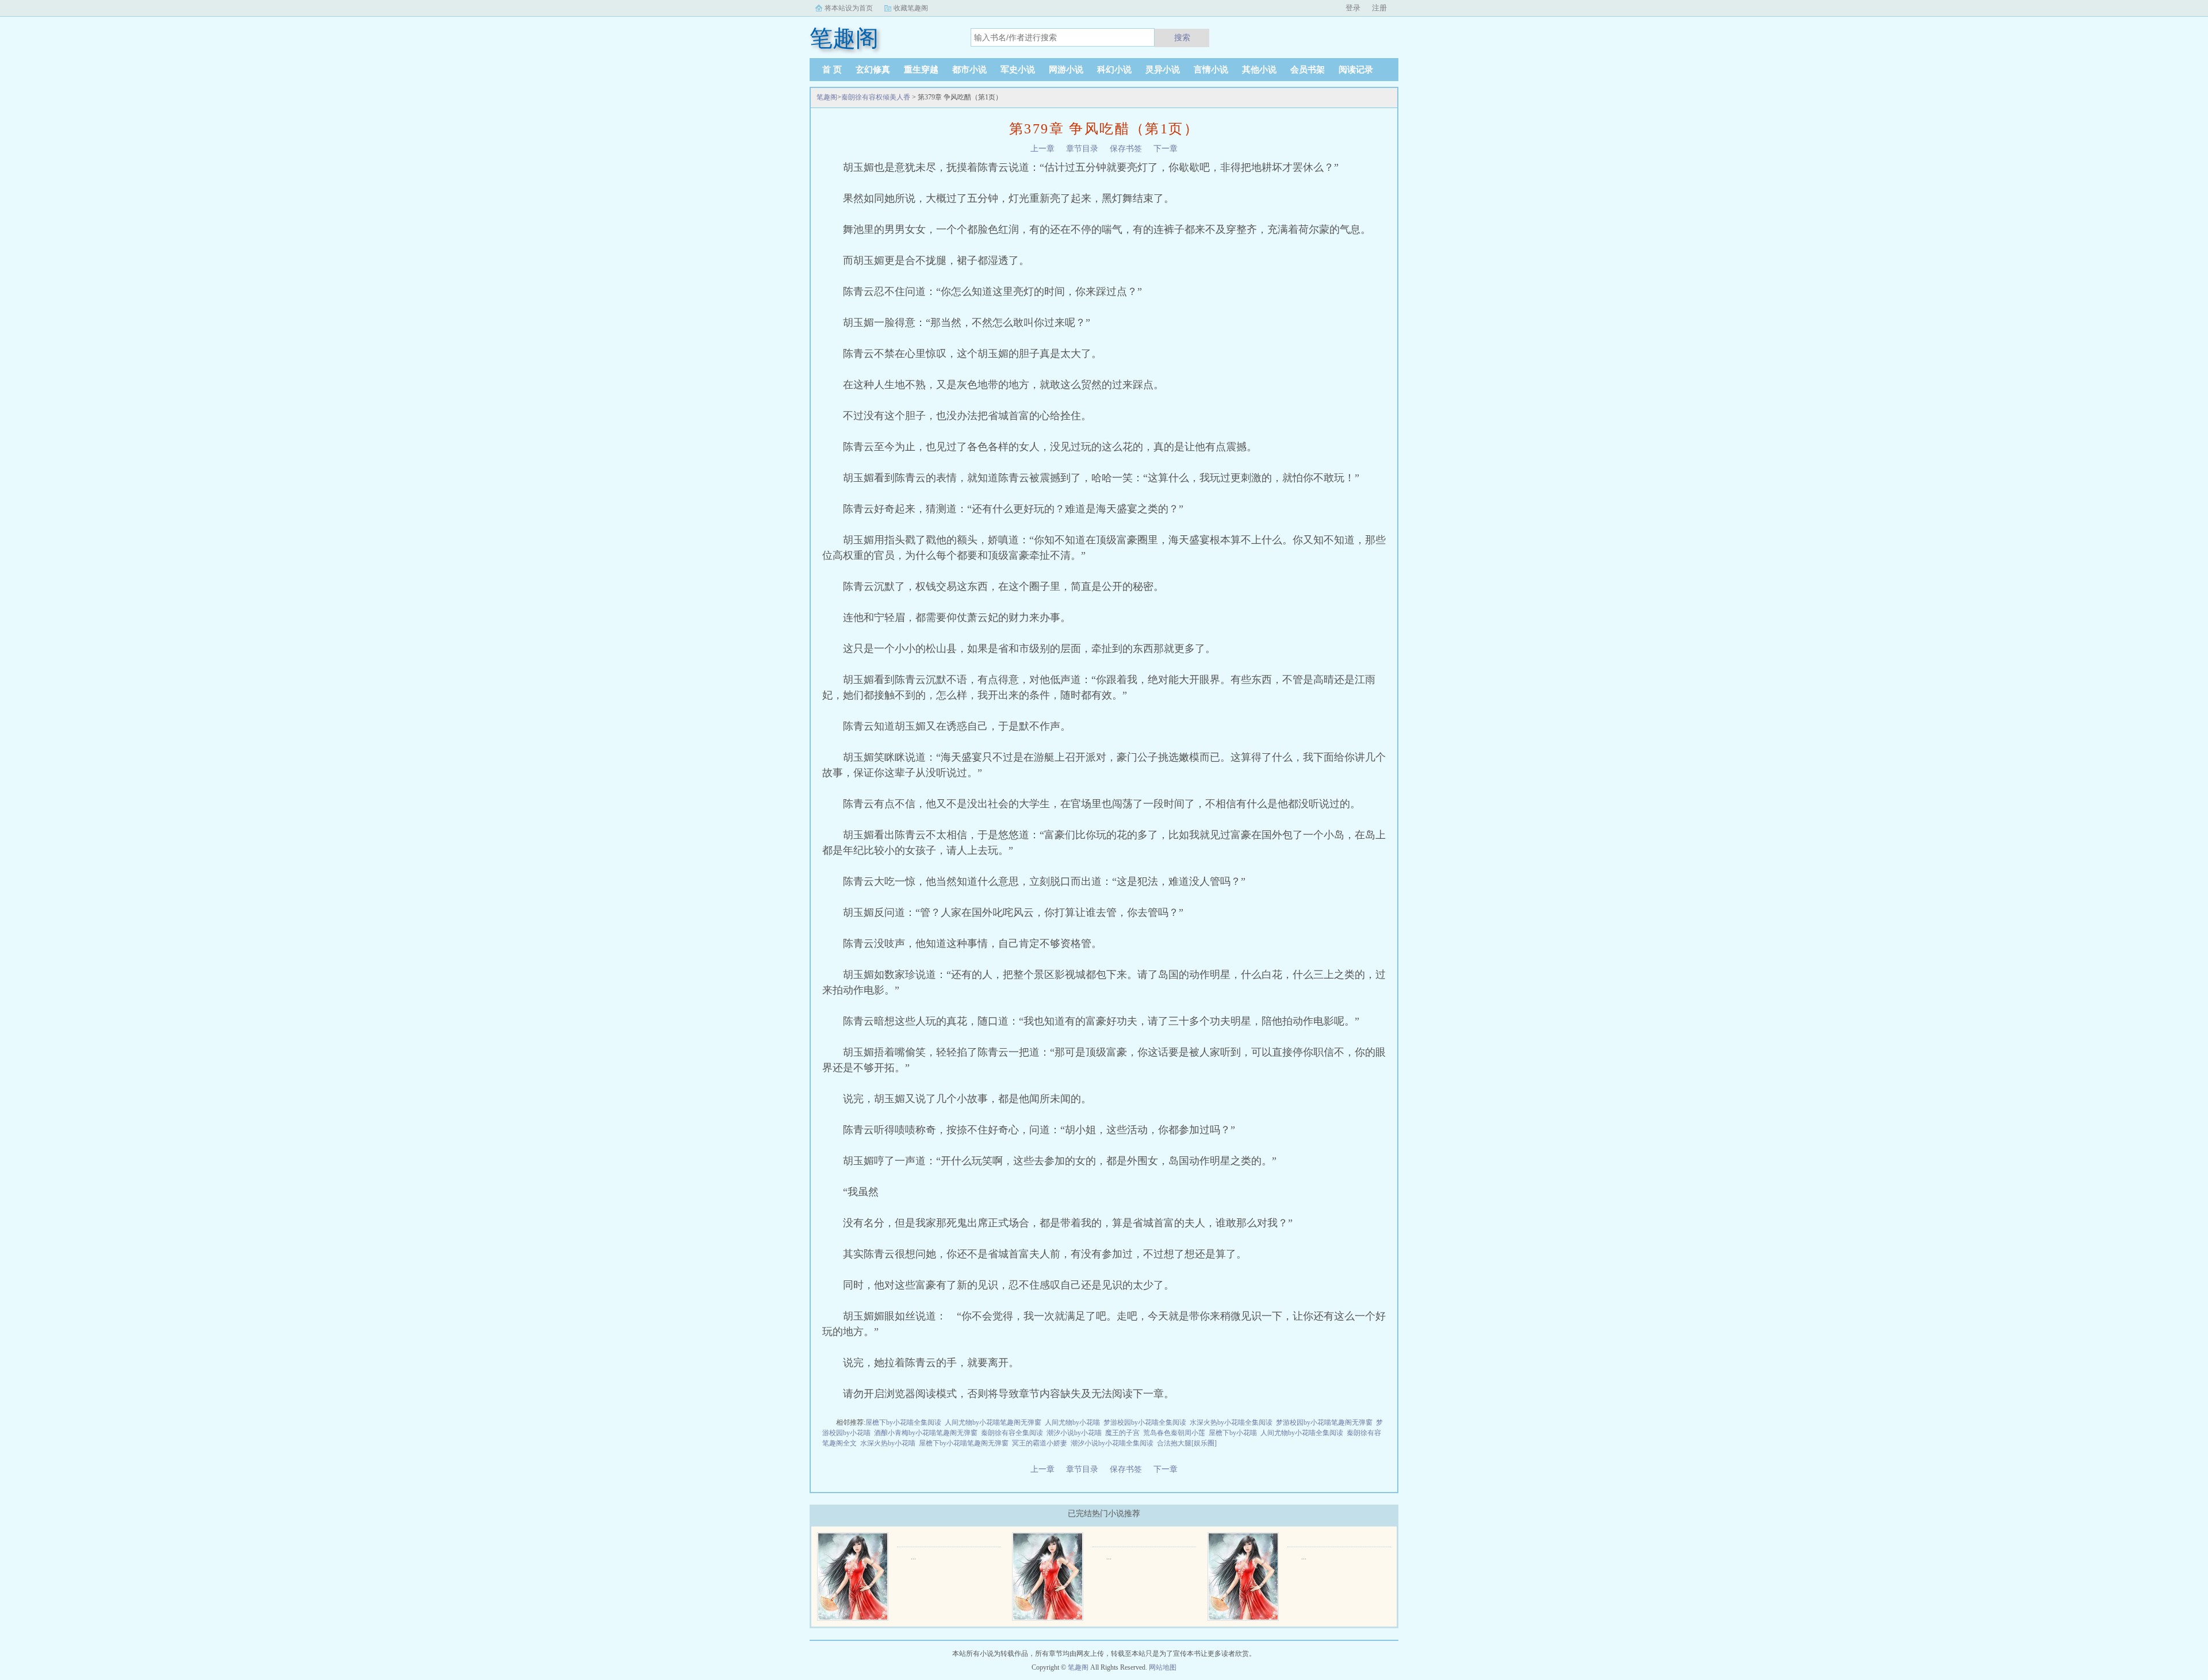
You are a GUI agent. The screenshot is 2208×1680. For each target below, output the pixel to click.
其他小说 (1259, 70)
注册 (1379, 8)
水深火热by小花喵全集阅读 (1231, 1422)
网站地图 (1163, 1667)
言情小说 (1211, 70)
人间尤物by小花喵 (1072, 1422)
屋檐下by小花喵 (1233, 1433)
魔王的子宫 (1122, 1433)
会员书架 (1308, 70)
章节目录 (1082, 149)
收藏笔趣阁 (911, 8)
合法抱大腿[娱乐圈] (1187, 1443)
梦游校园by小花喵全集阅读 (1145, 1422)
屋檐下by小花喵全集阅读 (903, 1422)
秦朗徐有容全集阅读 (1012, 1433)
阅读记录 (1356, 70)
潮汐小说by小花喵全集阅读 (1112, 1443)
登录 (1353, 8)
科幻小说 (1114, 70)
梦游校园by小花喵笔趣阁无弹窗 (1324, 1422)
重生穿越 (921, 70)
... (913, 1557)
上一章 (1042, 149)
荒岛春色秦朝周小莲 (1174, 1433)
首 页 (832, 70)
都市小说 (969, 70)
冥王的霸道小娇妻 (1040, 1443)
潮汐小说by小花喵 (1074, 1433)
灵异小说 (1163, 70)
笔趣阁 (827, 97)
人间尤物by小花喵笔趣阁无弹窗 (993, 1422)
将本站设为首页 (849, 8)
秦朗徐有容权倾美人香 (876, 97)
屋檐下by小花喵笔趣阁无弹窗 (964, 1443)
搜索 (1182, 37)
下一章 (1166, 149)
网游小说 (1066, 70)
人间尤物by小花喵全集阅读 (1302, 1433)
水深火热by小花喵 (888, 1443)
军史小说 (1018, 70)
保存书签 (1126, 149)
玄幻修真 (873, 70)
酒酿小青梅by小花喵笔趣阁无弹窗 (926, 1433)
